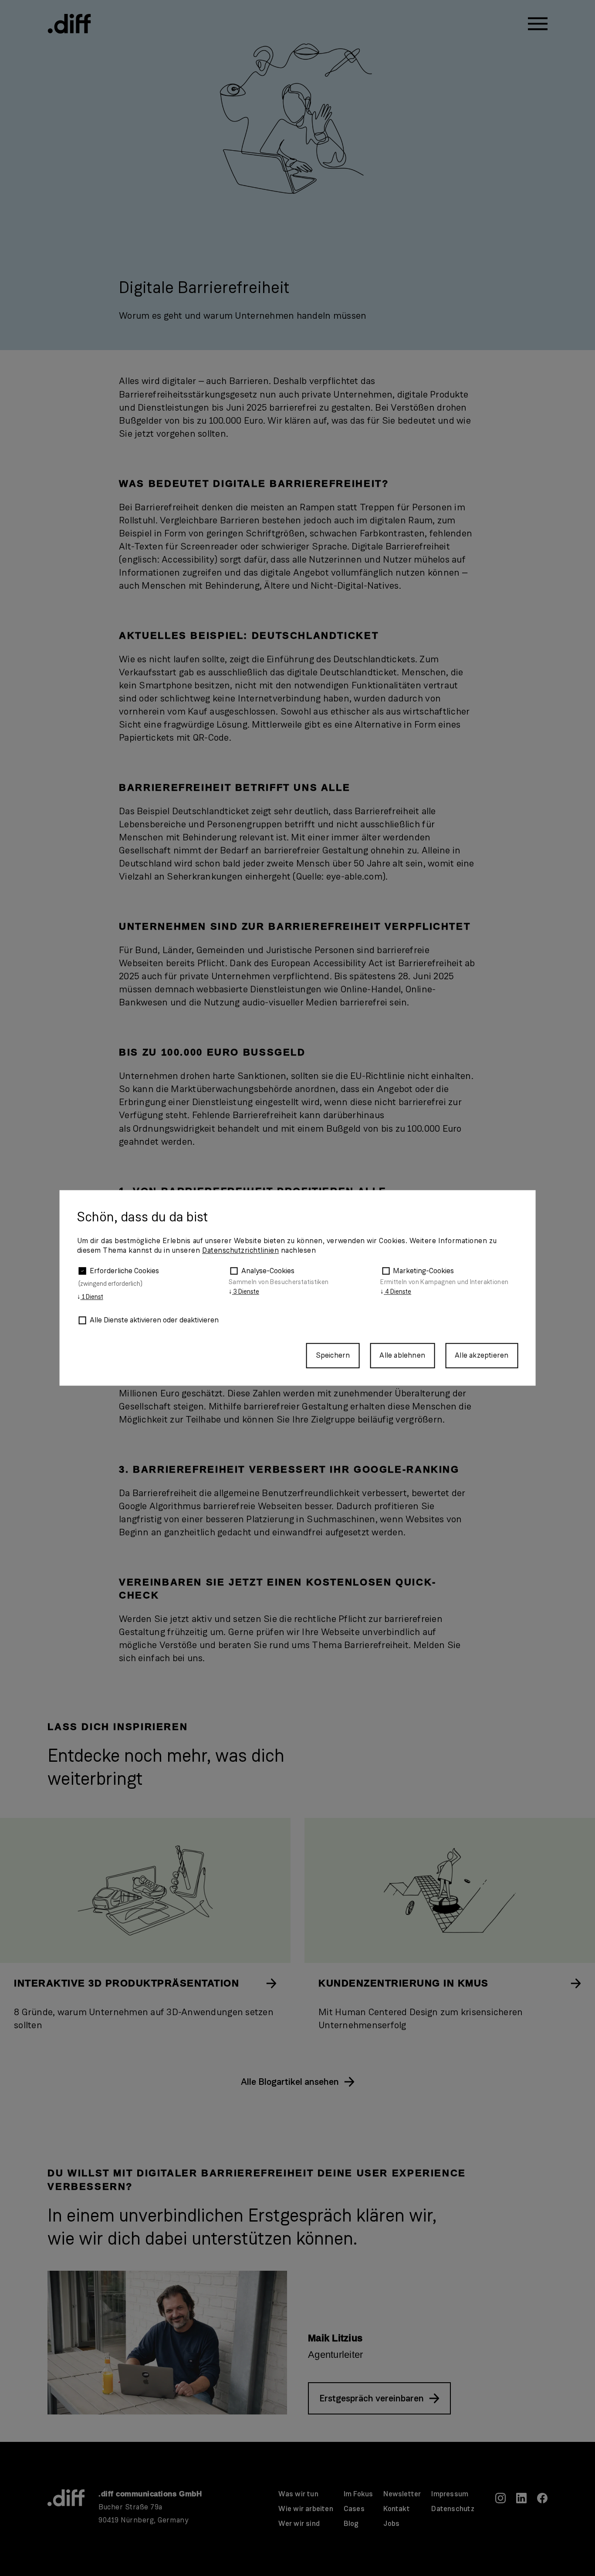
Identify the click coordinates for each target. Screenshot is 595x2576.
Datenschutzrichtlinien (240, 1251)
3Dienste (244, 1291)
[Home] (69, 24)
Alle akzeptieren (482, 1355)
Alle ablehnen (402, 1355)
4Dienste (396, 1291)
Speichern (333, 1355)
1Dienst (90, 1297)
